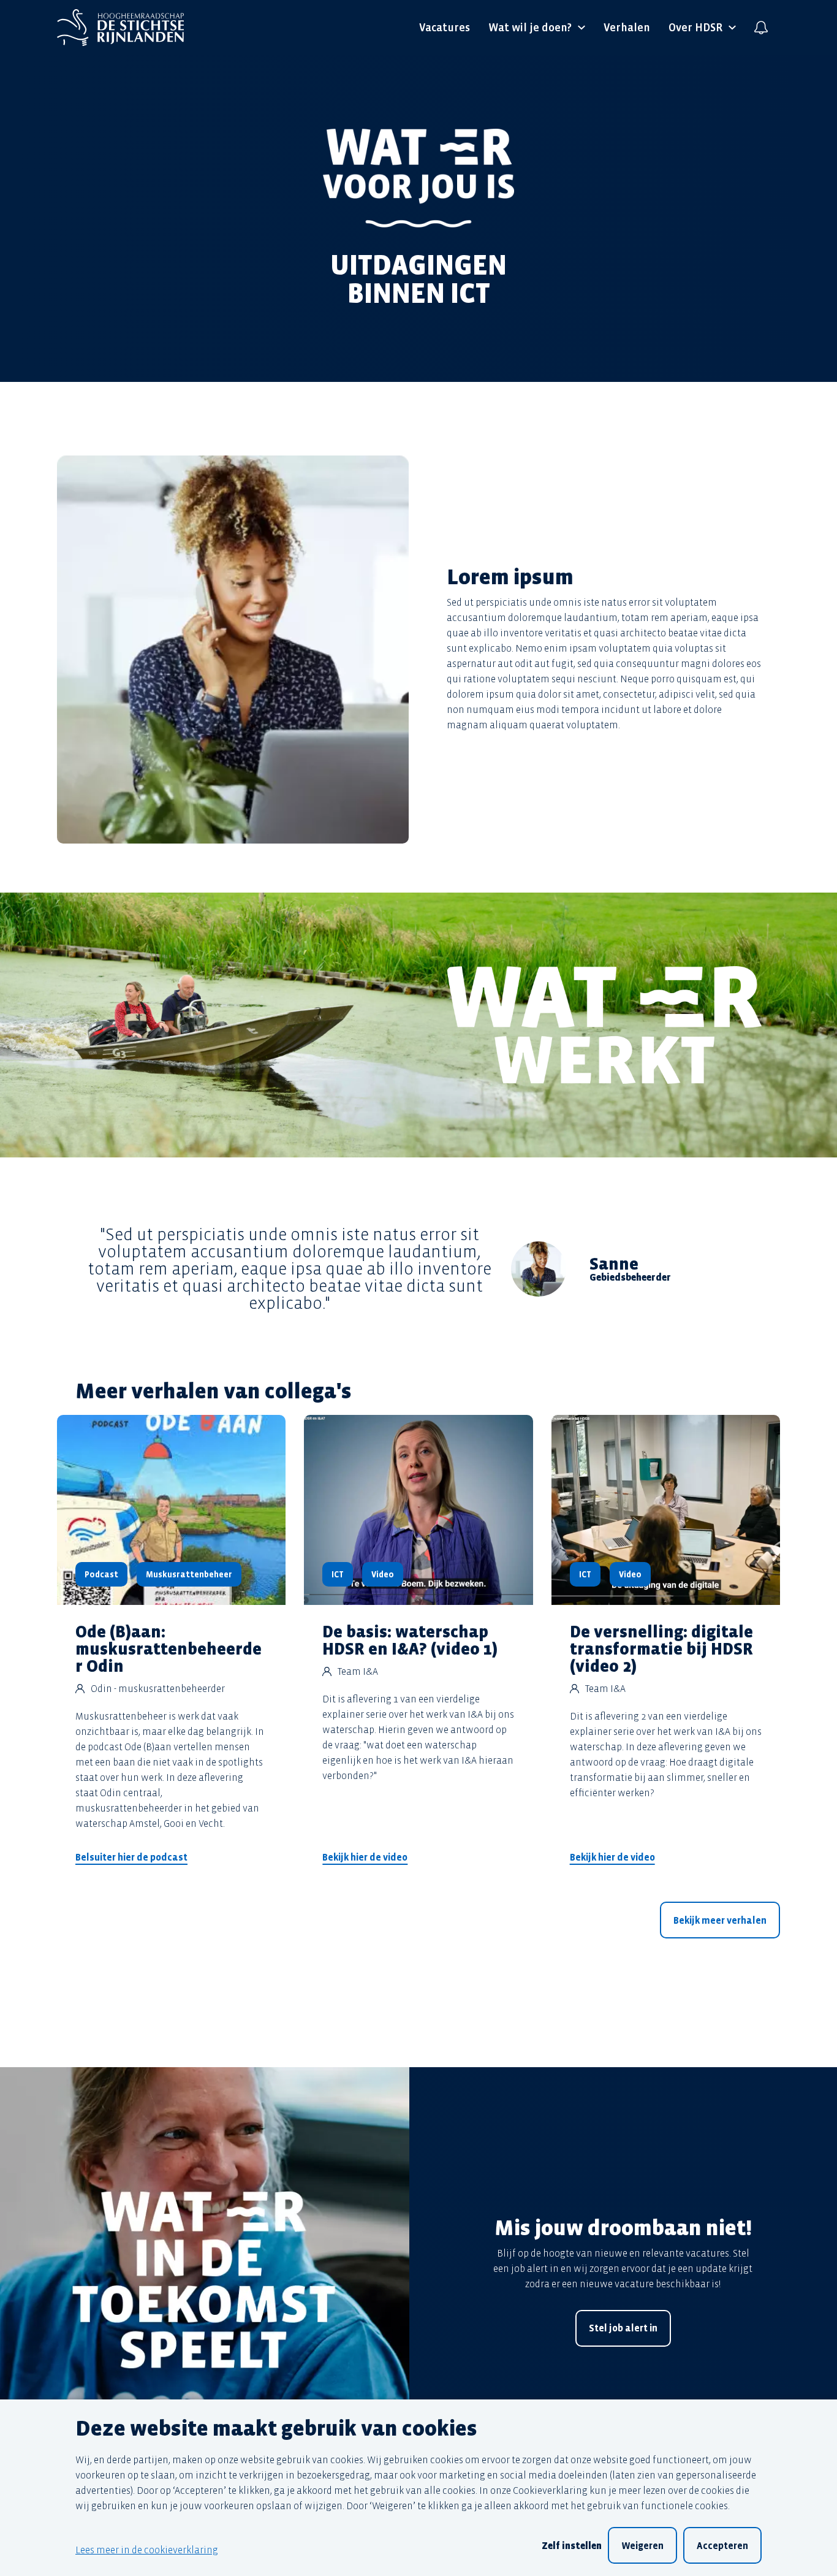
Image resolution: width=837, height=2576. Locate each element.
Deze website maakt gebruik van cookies (276, 2429)
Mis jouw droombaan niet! (623, 2229)
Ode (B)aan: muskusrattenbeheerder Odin (169, 1649)
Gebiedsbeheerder (630, 1278)
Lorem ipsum (510, 577)
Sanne (614, 1264)
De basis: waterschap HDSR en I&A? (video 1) (410, 1641)
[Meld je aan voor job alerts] (761, 28)
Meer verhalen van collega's (214, 1392)
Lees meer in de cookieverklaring (147, 2550)
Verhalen (627, 28)
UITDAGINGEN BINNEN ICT (418, 280)
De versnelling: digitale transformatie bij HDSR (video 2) (661, 1649)
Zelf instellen (572, 2546)
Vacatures (445, 28)
